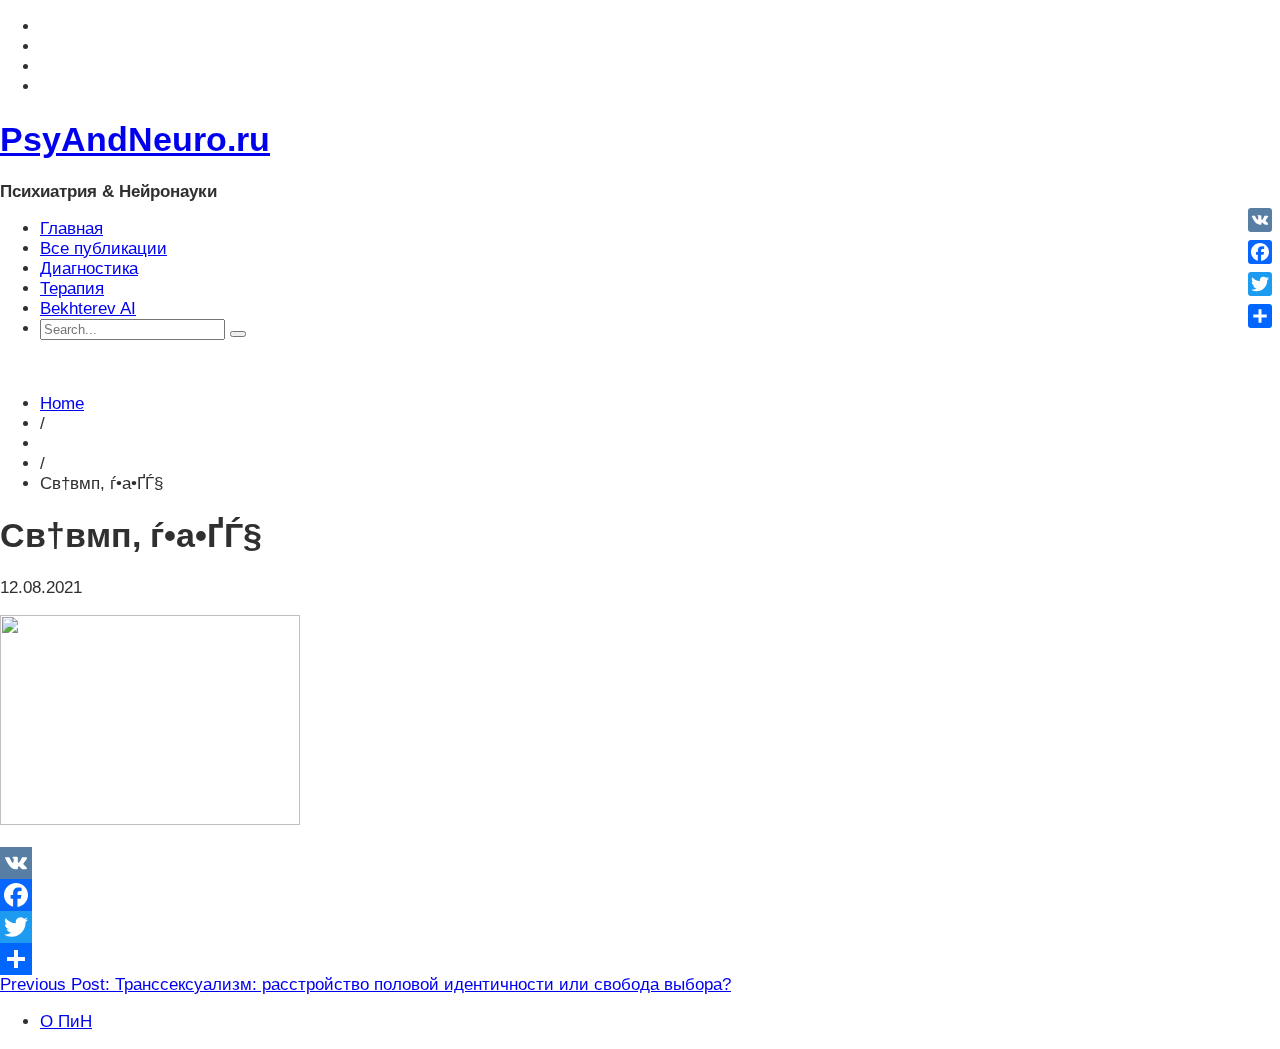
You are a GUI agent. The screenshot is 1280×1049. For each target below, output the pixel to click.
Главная (71, 228)
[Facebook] (640, 895)
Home (62, 403)
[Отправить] (640, 959)
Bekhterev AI (88, 308)
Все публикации (103, 248)
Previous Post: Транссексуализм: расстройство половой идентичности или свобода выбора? (365, 984)
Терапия (72, 288)
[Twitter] (640, 927)
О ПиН (66, 1021)
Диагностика (89, 268)
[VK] (640, 863)
